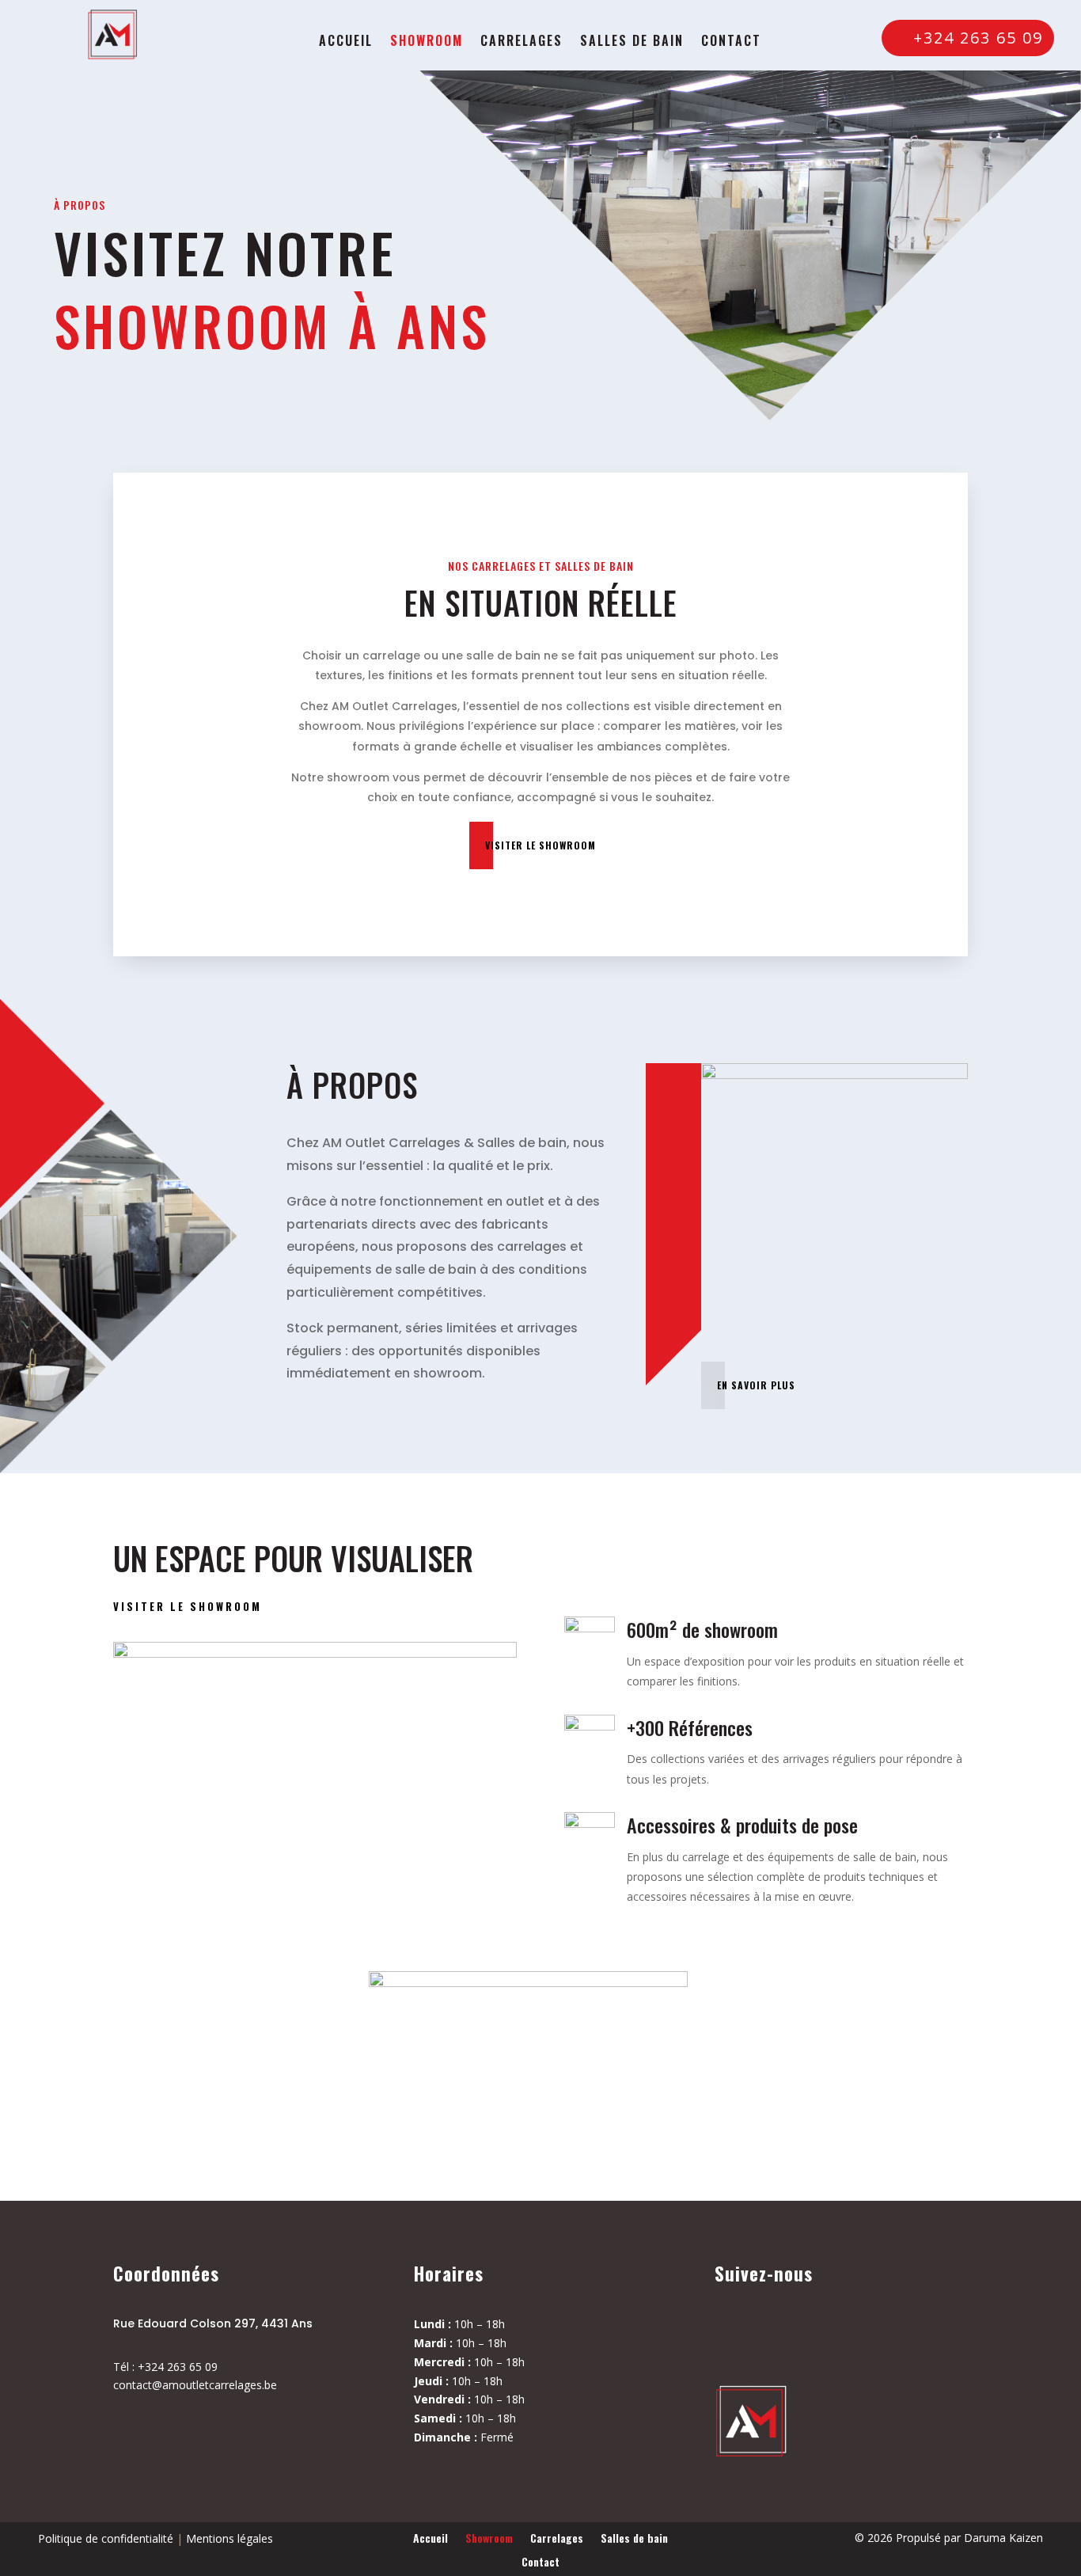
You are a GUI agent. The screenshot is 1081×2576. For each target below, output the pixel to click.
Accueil (346, 42)
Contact (731, 42)
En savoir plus (756, 1385)
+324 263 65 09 (978, 38)
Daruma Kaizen (1003, 2538)
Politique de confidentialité (106, 2538)
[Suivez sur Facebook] (734, 2335)
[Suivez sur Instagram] (780, 2335)
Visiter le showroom (540, 845)
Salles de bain (632, 42)
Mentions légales (229, 2538)
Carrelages (522, 42)
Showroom (427, 42)
